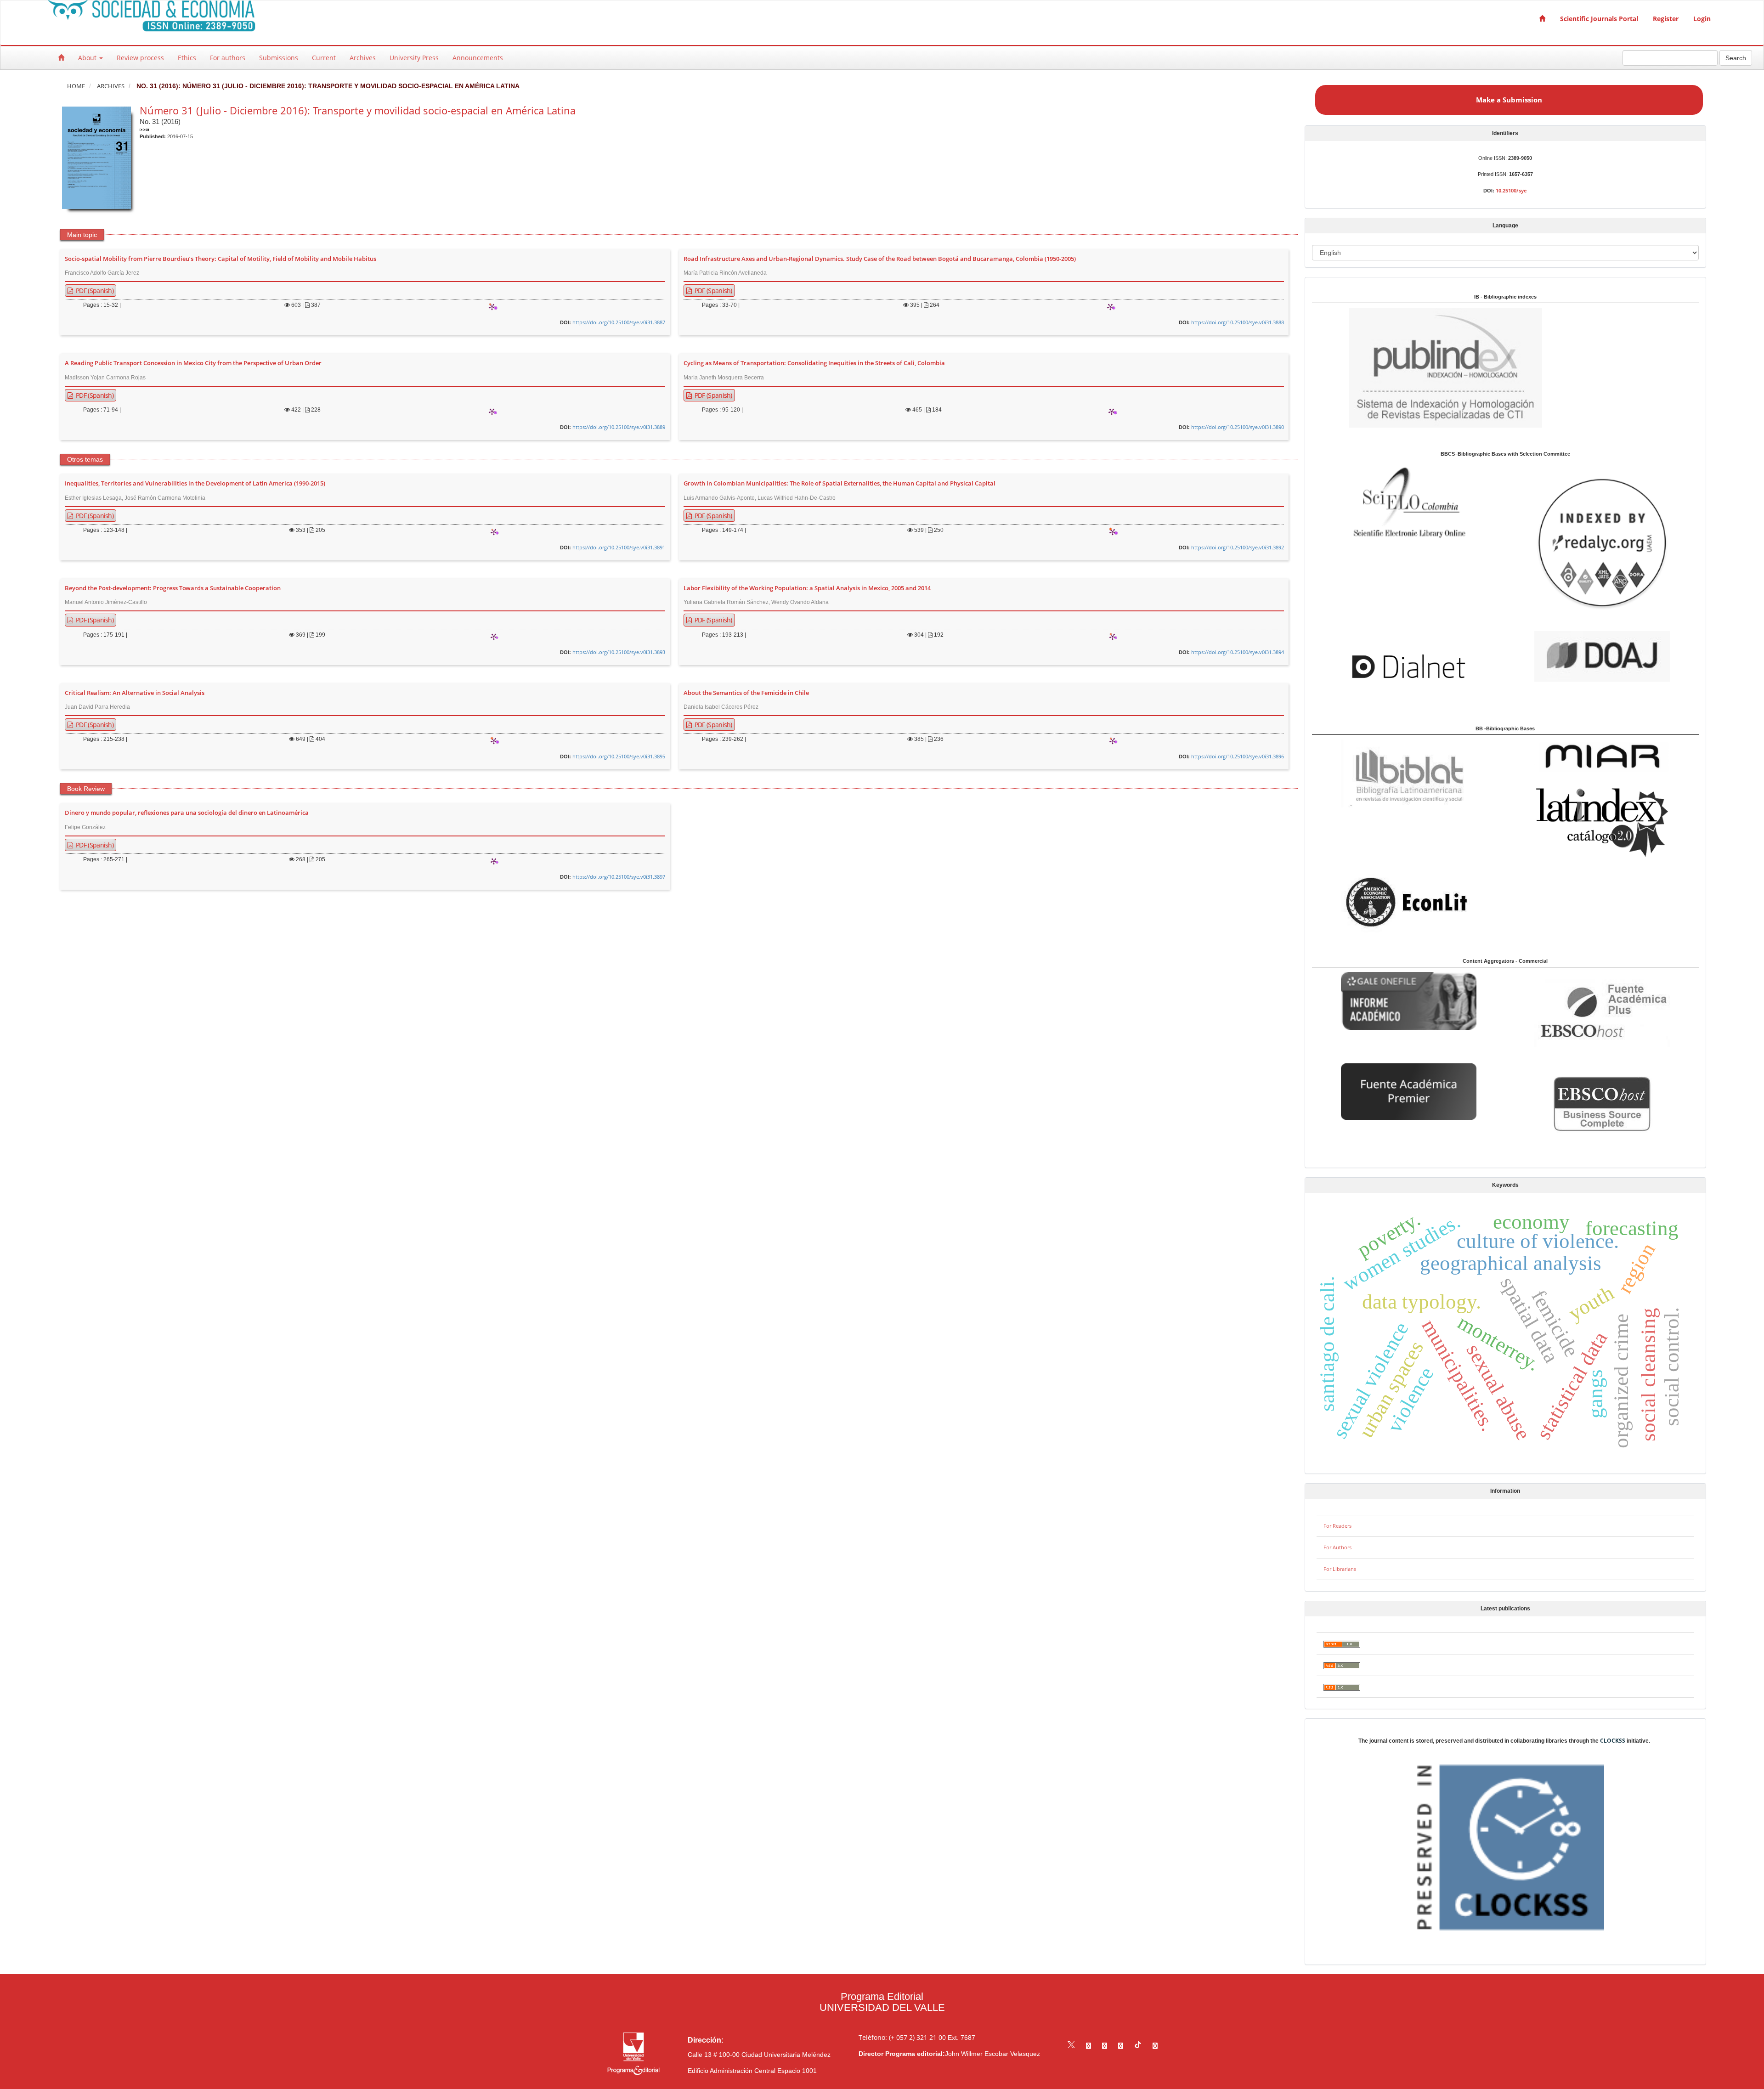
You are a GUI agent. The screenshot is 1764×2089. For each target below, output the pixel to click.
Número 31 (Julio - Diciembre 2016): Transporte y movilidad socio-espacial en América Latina (358, 110)
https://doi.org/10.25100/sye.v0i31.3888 (1238, 322)
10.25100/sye (1511, 190)
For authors (228, 58)
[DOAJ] (1602, 656)
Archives (363, 58)
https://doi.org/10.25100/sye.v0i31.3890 (1238, 427)
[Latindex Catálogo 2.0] (1602, 822)
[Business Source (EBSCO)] (1602, 1103)
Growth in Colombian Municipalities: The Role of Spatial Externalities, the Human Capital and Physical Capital (840, 484)
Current (324, 58)
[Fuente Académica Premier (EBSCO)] (1409, 1091)
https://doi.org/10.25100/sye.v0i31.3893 (619, 652)
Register (1666, 19)
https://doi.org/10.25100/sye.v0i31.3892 (1238, 547)
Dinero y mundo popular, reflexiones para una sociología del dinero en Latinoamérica (187, 813)
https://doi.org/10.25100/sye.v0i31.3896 (1238, 756)
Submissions (279, 58)
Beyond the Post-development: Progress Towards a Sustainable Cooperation (173, 588)
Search (1736, 58)
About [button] (88, 58)
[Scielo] (1409, 501)
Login (1702, 19)
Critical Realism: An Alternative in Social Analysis (135, 693)
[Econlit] (1409, 902)
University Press (414, 58)
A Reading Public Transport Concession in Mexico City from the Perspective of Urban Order (193, 363)
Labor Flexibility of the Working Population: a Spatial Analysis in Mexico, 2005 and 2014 (807, 588)
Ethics (187, 58)
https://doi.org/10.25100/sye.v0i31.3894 (1238, 652)
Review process (140, 58)
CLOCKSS (1613, 1741)
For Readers (1337, 1526)
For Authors (1337, 1547)
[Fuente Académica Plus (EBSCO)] (1602, 1012)
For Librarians (1340, 1569)
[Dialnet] (1409, 666)
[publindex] (1427, 367)
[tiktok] (1138, 2046)
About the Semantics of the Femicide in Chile (746, 693)
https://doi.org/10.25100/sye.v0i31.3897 (619, 877)
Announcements (478, 58)
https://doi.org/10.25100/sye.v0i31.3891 (619, 547)
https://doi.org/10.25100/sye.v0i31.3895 (619, 756)
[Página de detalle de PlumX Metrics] (492, 307)
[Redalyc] (1602, 543)
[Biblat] (1409, 773)
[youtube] (1121, 2046)
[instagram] (1105, 2046)
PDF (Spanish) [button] (94, 291)
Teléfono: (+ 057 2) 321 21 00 (902, 2037)
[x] (1071, 2046)
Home (76, 86)
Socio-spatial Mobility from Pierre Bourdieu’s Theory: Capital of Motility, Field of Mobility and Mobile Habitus (220, 259)
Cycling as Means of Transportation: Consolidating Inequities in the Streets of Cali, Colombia (814, 363)
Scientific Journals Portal (1599, 19)
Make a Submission (1509, 100)
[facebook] (1088, 2046)
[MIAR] (1602, 756)
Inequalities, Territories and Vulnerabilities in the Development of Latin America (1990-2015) (195, 484)
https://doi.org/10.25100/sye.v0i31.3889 (619, 427)
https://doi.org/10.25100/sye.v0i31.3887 (619, 322)
